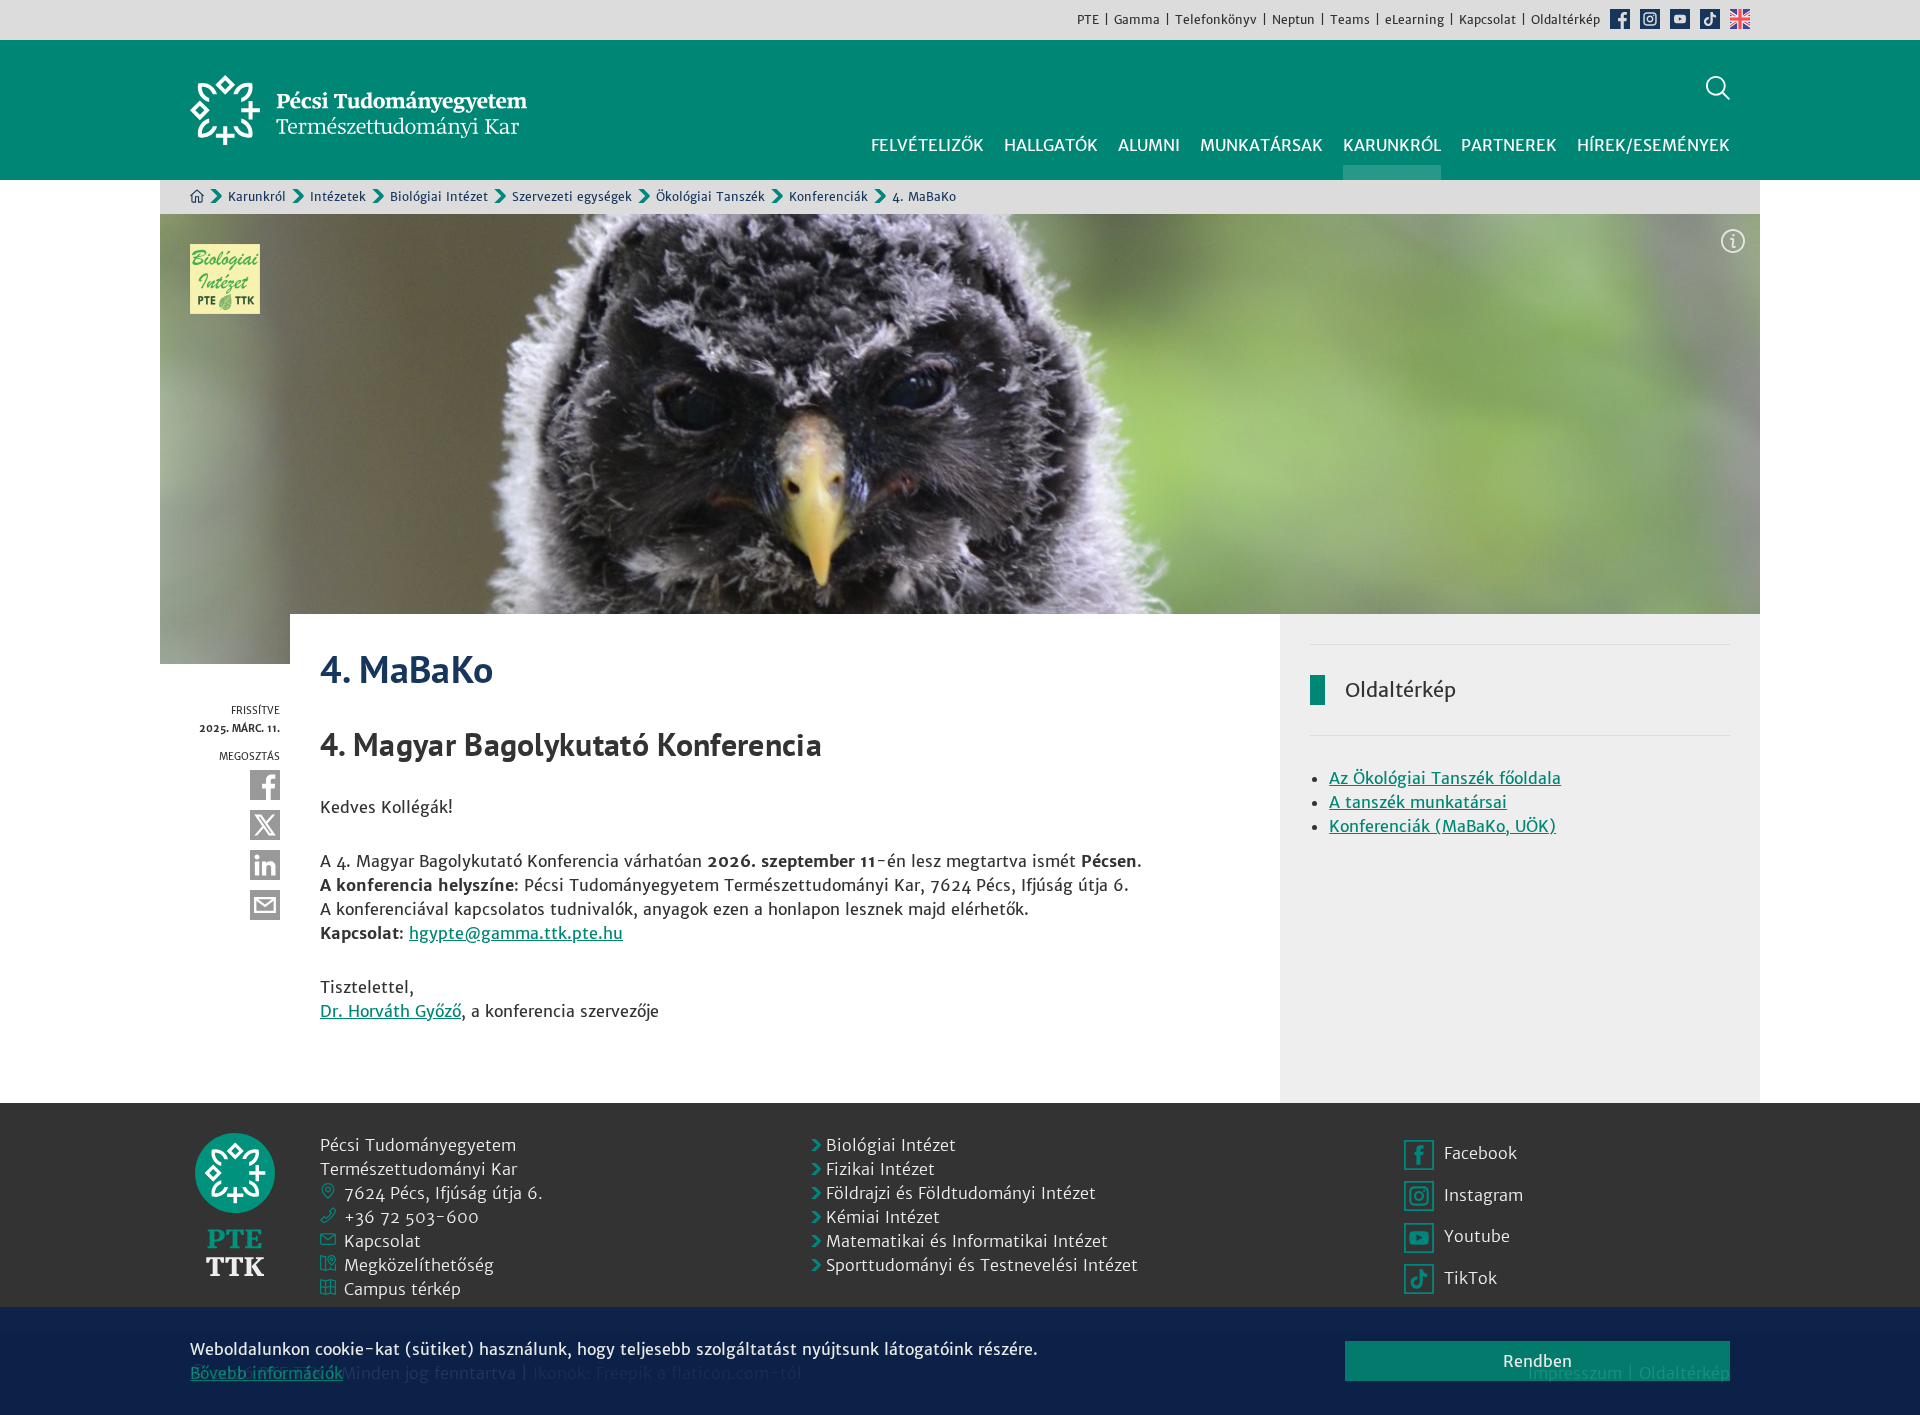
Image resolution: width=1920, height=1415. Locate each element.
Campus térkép (402, 1289)
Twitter (265, 825)
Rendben (1537, 1361)
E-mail (265, 905)
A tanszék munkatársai (1418, 802)
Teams (1350, 19)
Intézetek (338, 196)
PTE (1088, 19)
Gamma (1137, 19)
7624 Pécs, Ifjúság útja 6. (443, 1193)
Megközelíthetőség (419, 1265)
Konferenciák (828, 196)
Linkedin (265, 865)
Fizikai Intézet (880, 1169)
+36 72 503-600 (411, 1217)
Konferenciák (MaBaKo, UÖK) (1442, 826)
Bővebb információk (266, 1373)
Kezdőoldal (197, 196)
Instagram (1650, 19)
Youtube (1680, 19)
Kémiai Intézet (883, 1217)
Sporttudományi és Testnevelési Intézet (982, 1265)
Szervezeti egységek (572, 196)
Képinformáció (1733, 241)
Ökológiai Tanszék (710, 196)
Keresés (1718, 88)
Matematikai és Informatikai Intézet (967, 1241)
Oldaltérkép (1565, 19)
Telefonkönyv (1216, 19)
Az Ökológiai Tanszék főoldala (1445, 778)
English (1740, 19)
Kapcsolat (1487, 19)
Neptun (1293, 19)
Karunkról (257, 196)
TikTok (1710, 19)
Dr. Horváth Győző (390, 1011)
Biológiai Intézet (439, 196)
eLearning (1414, 19)
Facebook (1620, 19)
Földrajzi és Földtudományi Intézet (961, 1193)
